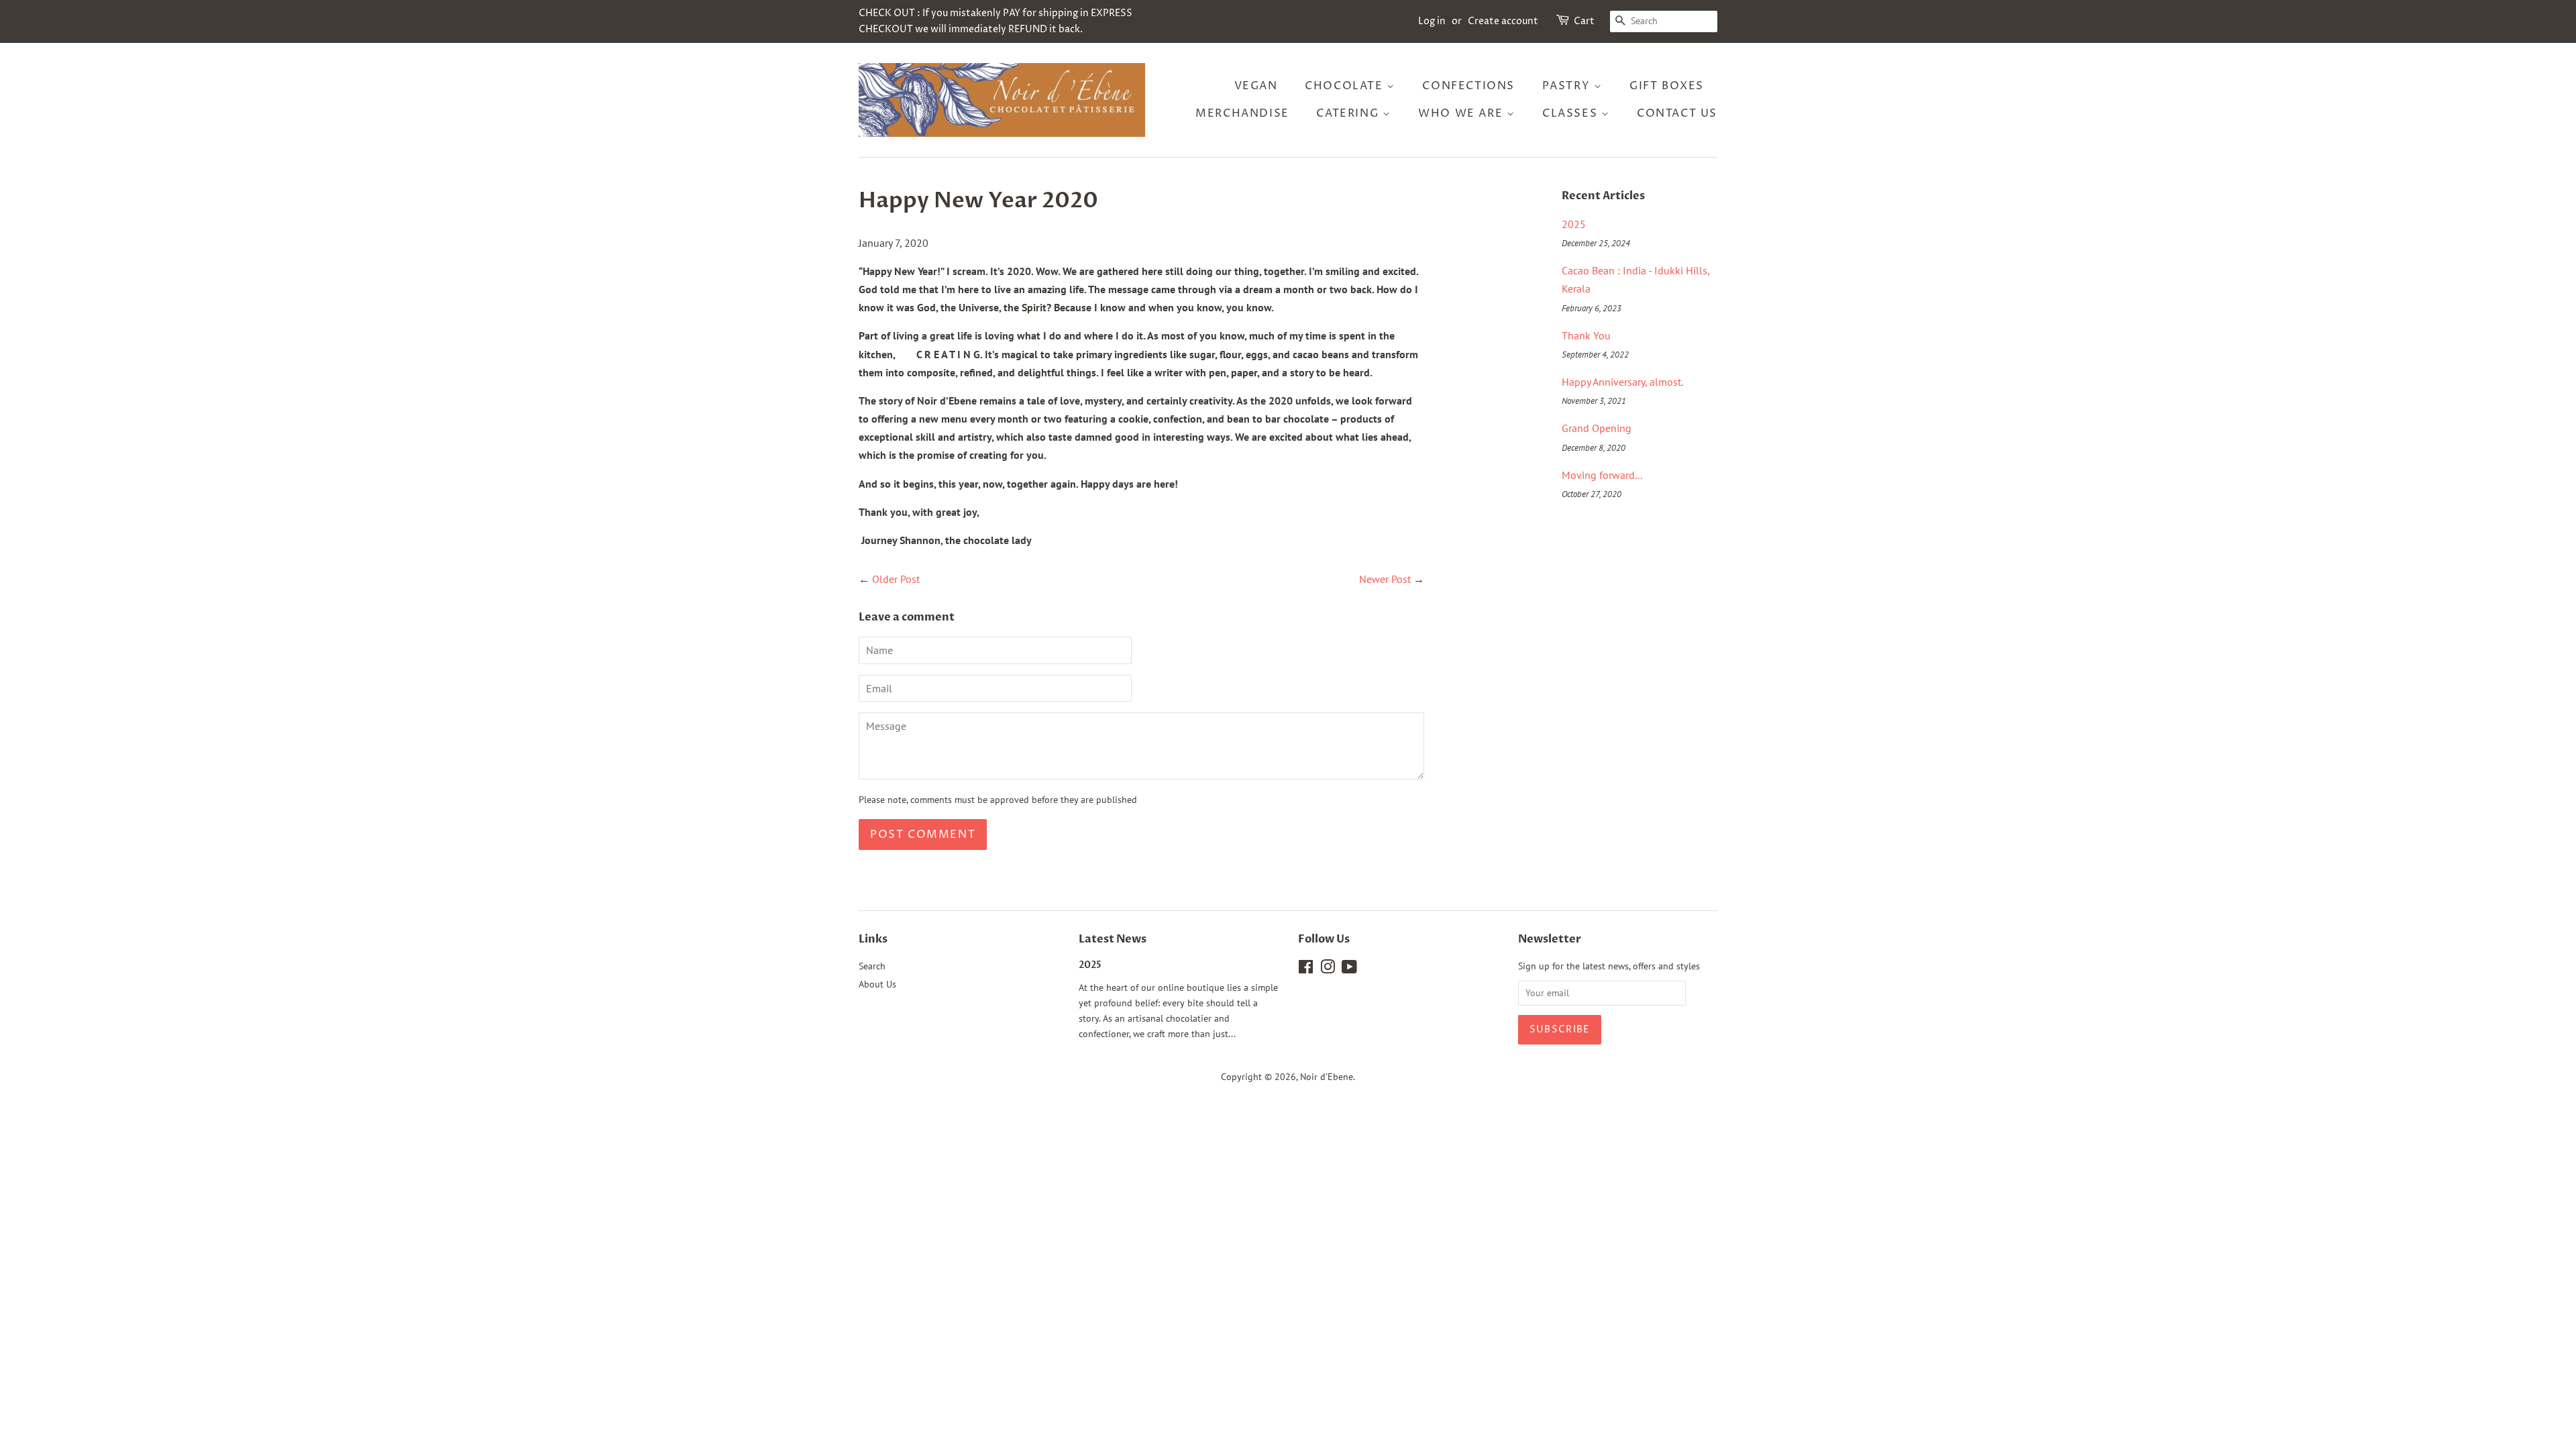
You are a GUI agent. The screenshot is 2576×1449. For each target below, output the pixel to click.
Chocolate (1346, 86)
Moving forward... (1602, 475)
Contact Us (1677, 113)
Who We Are (1462, 113)
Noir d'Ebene (1327, 1077)
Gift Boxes (1667, 86)
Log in (1432, 21)
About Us (877, 984)
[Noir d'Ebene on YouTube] (1349, 969)
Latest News (1113, 939)
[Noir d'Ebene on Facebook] (1306, 969)
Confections (1468, 86)
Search (872, 966)
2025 (1574, 224)
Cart (1584, 21)
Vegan (1256, 86)
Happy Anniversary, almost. (1622, 382)
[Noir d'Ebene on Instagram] (1328, 969)
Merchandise (1242, 113)
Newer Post (1385, 579)
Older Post (896, 579)
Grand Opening (1597, 428)
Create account (1503, 21)
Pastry (1568, 86)
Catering (1349, 113)
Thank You (1586, 335)
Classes (1572, 113)
